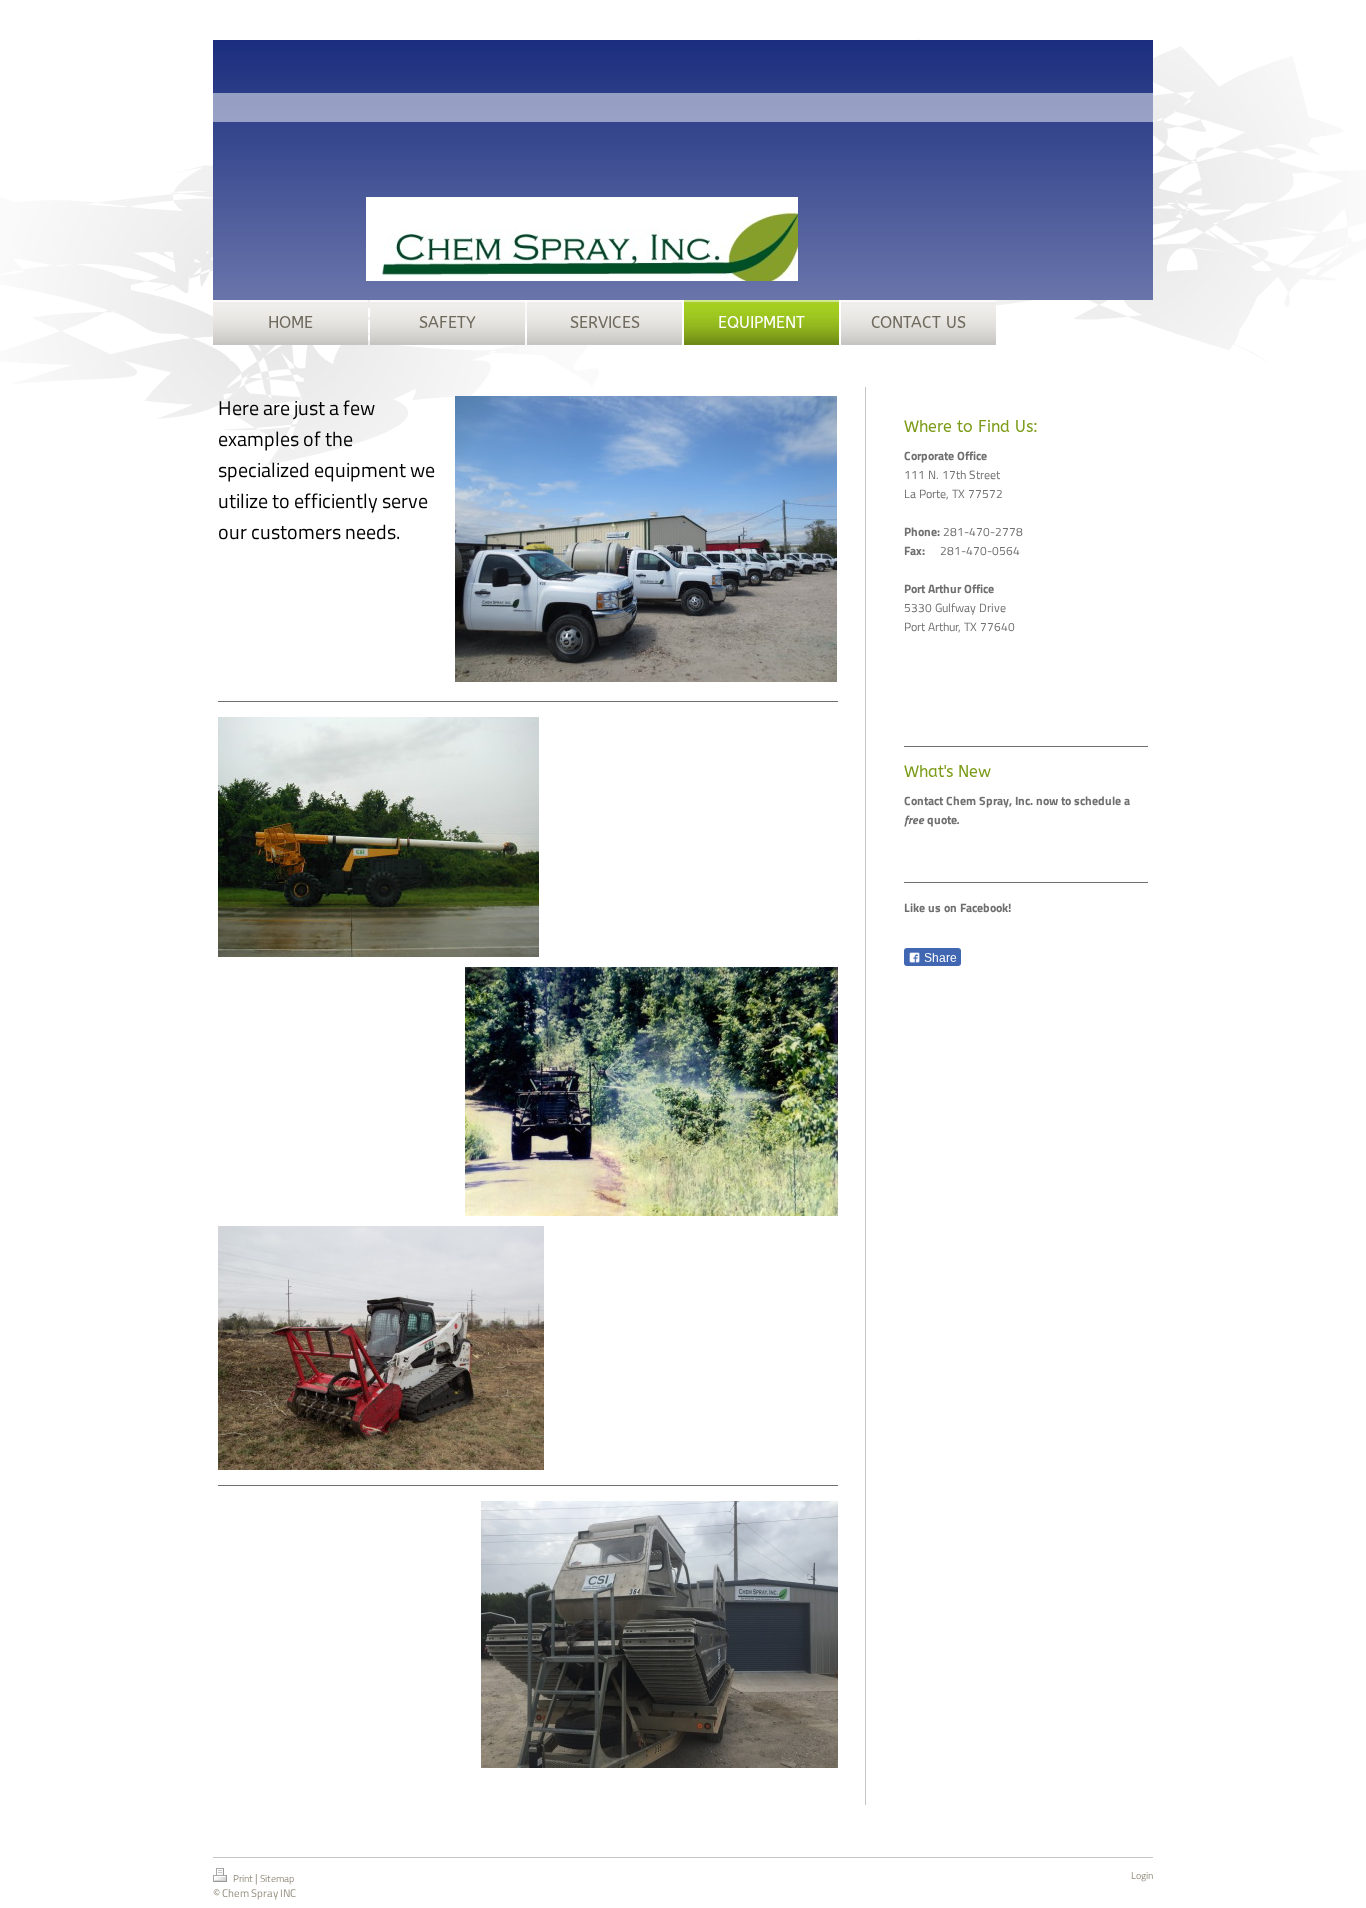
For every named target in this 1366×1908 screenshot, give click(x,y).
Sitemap (277, 1878)
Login (1142, 1875)
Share (939, 958)
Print (243, 1878)
